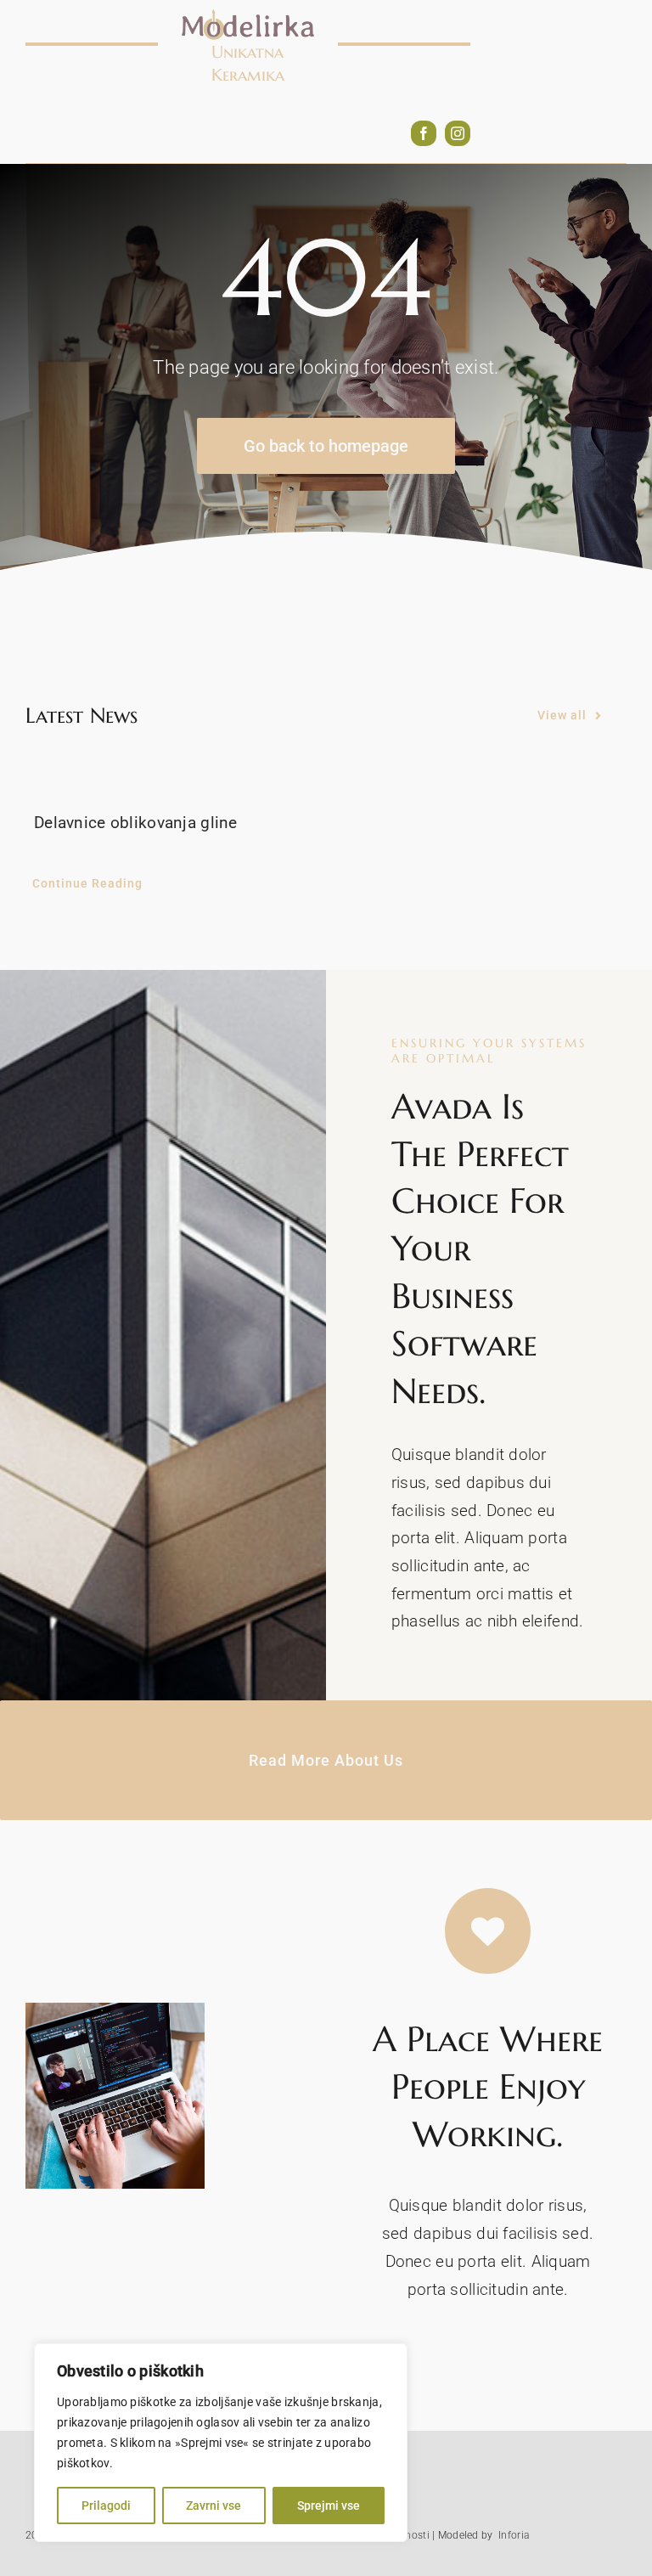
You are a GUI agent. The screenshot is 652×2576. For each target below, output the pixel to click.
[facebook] (424, 133)
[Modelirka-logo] (248, 17)
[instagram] (458, 133)
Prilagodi (106, 2506)
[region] (221, 2443)
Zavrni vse (214, 2506)
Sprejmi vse (329, 2506)
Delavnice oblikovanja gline (136, 823)
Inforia (514, 2535)
